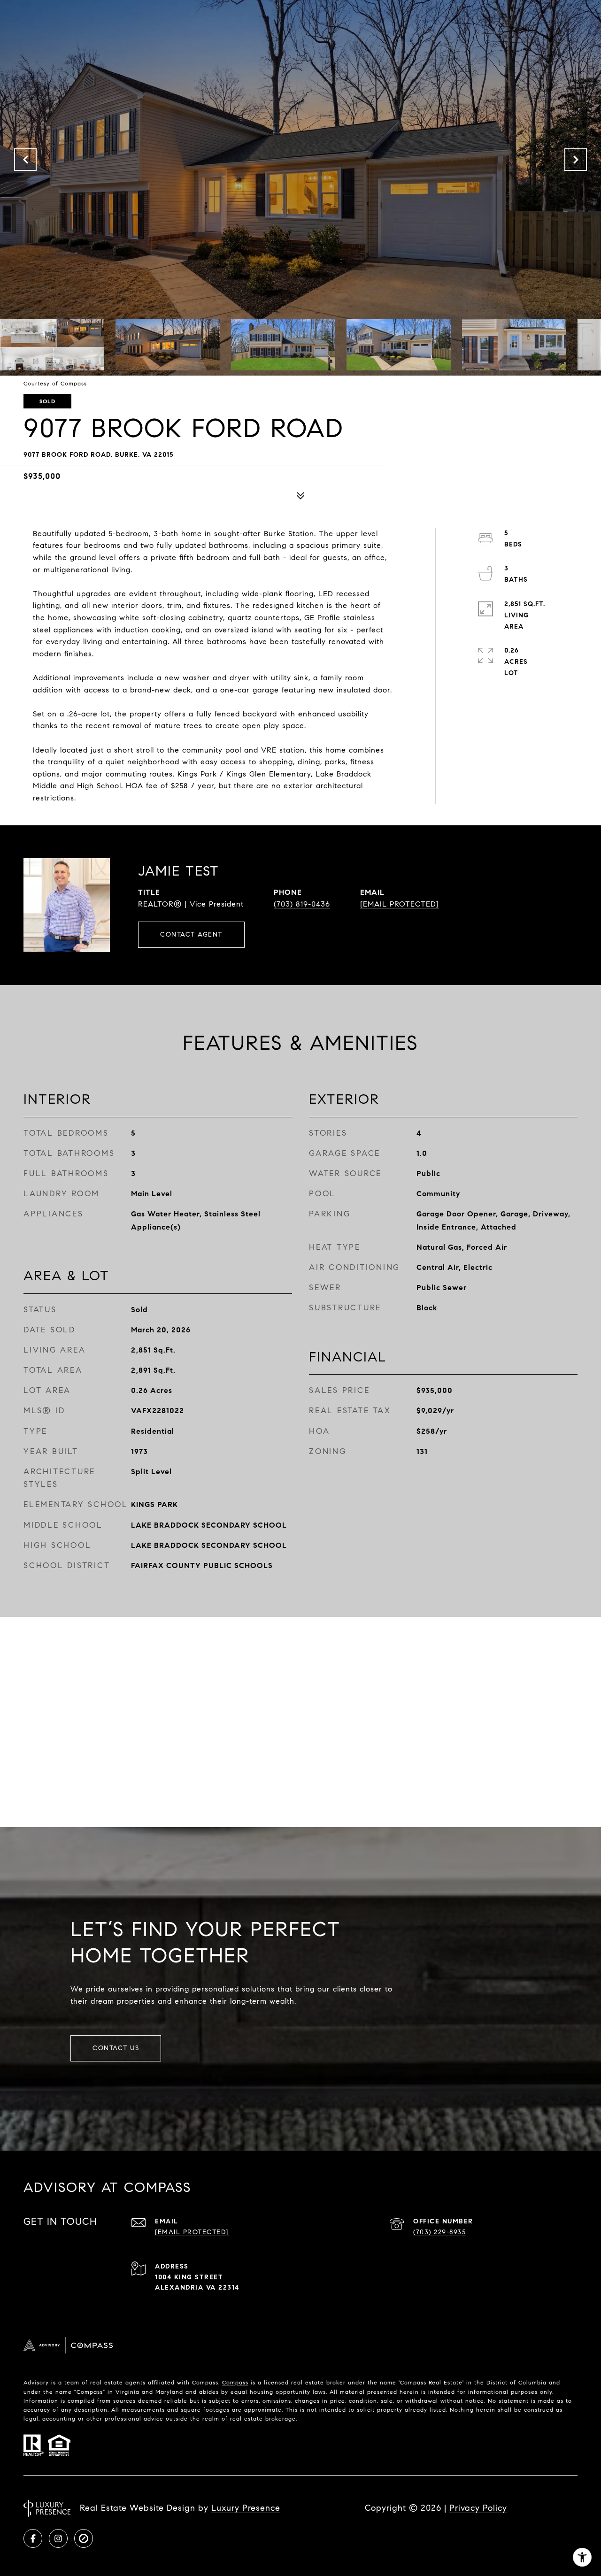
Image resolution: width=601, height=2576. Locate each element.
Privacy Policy (478, 2508)
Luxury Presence (246, 2508)
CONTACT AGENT (191, 934)
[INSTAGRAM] (58, 2538)
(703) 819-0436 (302, 904)
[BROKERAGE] (84, 2538)
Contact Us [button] (116, 2048)
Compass (235, 2382)
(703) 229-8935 (439, 2232)
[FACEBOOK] (33, 2538)
